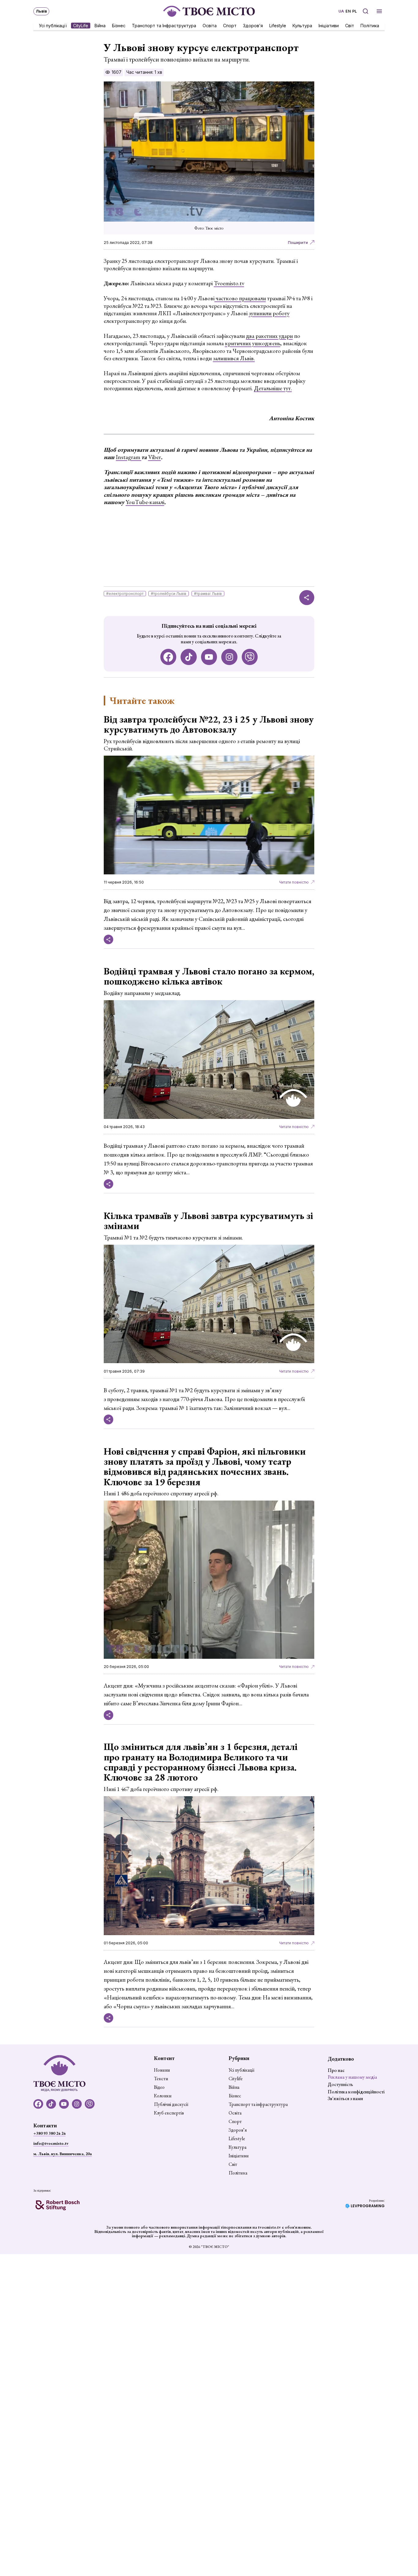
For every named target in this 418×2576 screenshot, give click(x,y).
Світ (350, 25)
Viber (155, 457)
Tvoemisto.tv (229, 283)
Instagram (129, 457)
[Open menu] (379, 11)
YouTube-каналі (145, 502)
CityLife (81, 25)
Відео (159, 2087)
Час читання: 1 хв (144, 72)
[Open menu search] (366, 11)
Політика (370, 25)
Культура (302, 25)
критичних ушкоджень (253, 343)
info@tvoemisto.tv (51, 2143)
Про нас (336, 2070)
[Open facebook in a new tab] (168, 657)
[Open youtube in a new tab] (209, 657)
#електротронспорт (125, 594)
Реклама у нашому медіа (352, 2077)
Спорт (230, 25)
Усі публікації (53, 25)
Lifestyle (278, 25)
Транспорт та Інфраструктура (164, 25)
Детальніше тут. (273, 388)
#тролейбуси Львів (169, 594)
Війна (100, 25)
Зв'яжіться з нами (345, 2098)
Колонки (163, 2096)
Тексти (161, 2079)
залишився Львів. (234, 358)
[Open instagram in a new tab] (229, 657)
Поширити (298, 243)
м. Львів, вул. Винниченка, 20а (63, 2154)
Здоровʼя (253, 25)
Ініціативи (329, 25)
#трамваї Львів (208, 594)
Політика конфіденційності (356, 2092)
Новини (162, 2070)
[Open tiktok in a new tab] (189, 657)
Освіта (210, 25)
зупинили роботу (269, 313)
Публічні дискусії (171, 2104)
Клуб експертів (169, 2113)
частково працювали (240, 298)
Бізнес (119, 25)
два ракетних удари (269, 336)
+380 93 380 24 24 (49, 2133)
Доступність (340, 2084)
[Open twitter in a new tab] (250, 657)
